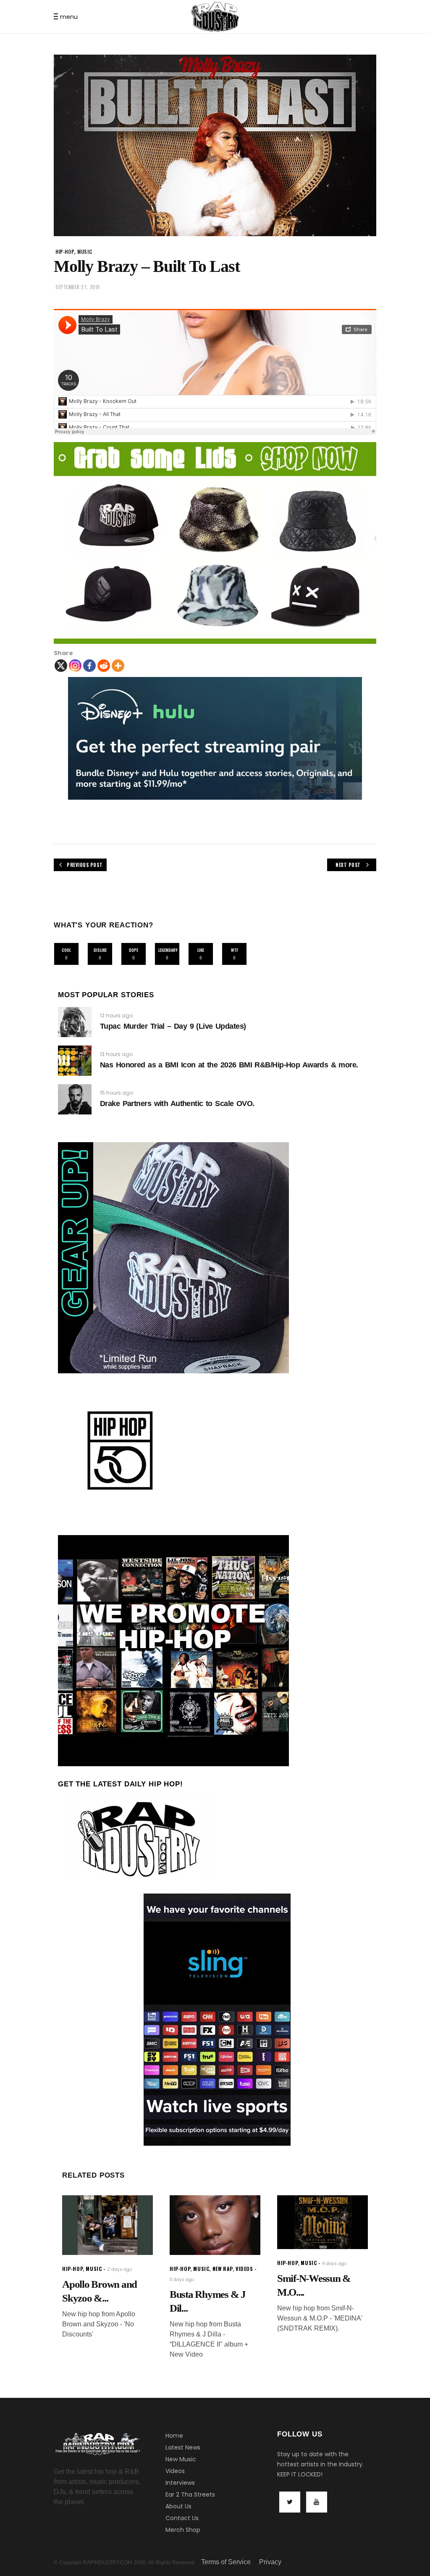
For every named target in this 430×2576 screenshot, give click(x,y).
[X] (61, 666)
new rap (223, 2269)
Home (174, 2436)
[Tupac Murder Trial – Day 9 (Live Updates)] (75, 1022)
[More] (118, 666)
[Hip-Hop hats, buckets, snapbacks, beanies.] (215, 543)
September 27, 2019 (78, 287)
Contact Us (182, 2518)
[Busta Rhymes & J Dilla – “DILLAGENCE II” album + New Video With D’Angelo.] (215, 2225)
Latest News (183, 2447)
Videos (175, 2471)
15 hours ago (117, 1093)
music (85, 252)
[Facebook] (89, 666)
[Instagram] (75, 666)
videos (244, 2269)
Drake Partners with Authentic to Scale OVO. (177, 1104)
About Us (178, 2506)
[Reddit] (104, 666)
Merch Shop (183, 2530)
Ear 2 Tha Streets (190, 2494)
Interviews (180, 2483)
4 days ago (334, 2264)
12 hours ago (116, 1015)
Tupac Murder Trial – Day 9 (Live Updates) (173, 1026)
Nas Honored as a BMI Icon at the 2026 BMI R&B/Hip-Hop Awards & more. (229, 1065)
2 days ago (119, 2269)
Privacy (270, 2562)
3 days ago (182, 2280)
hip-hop (65, 252)
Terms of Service (226, 2562)
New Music (181, 2459)
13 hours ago (116, 1054)
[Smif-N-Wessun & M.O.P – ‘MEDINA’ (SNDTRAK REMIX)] (322, 2222)
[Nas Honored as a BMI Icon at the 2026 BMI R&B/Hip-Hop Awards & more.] (75, 1061)
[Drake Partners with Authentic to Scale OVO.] (75, 1099)
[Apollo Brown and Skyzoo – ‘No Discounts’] (107, 2225)
